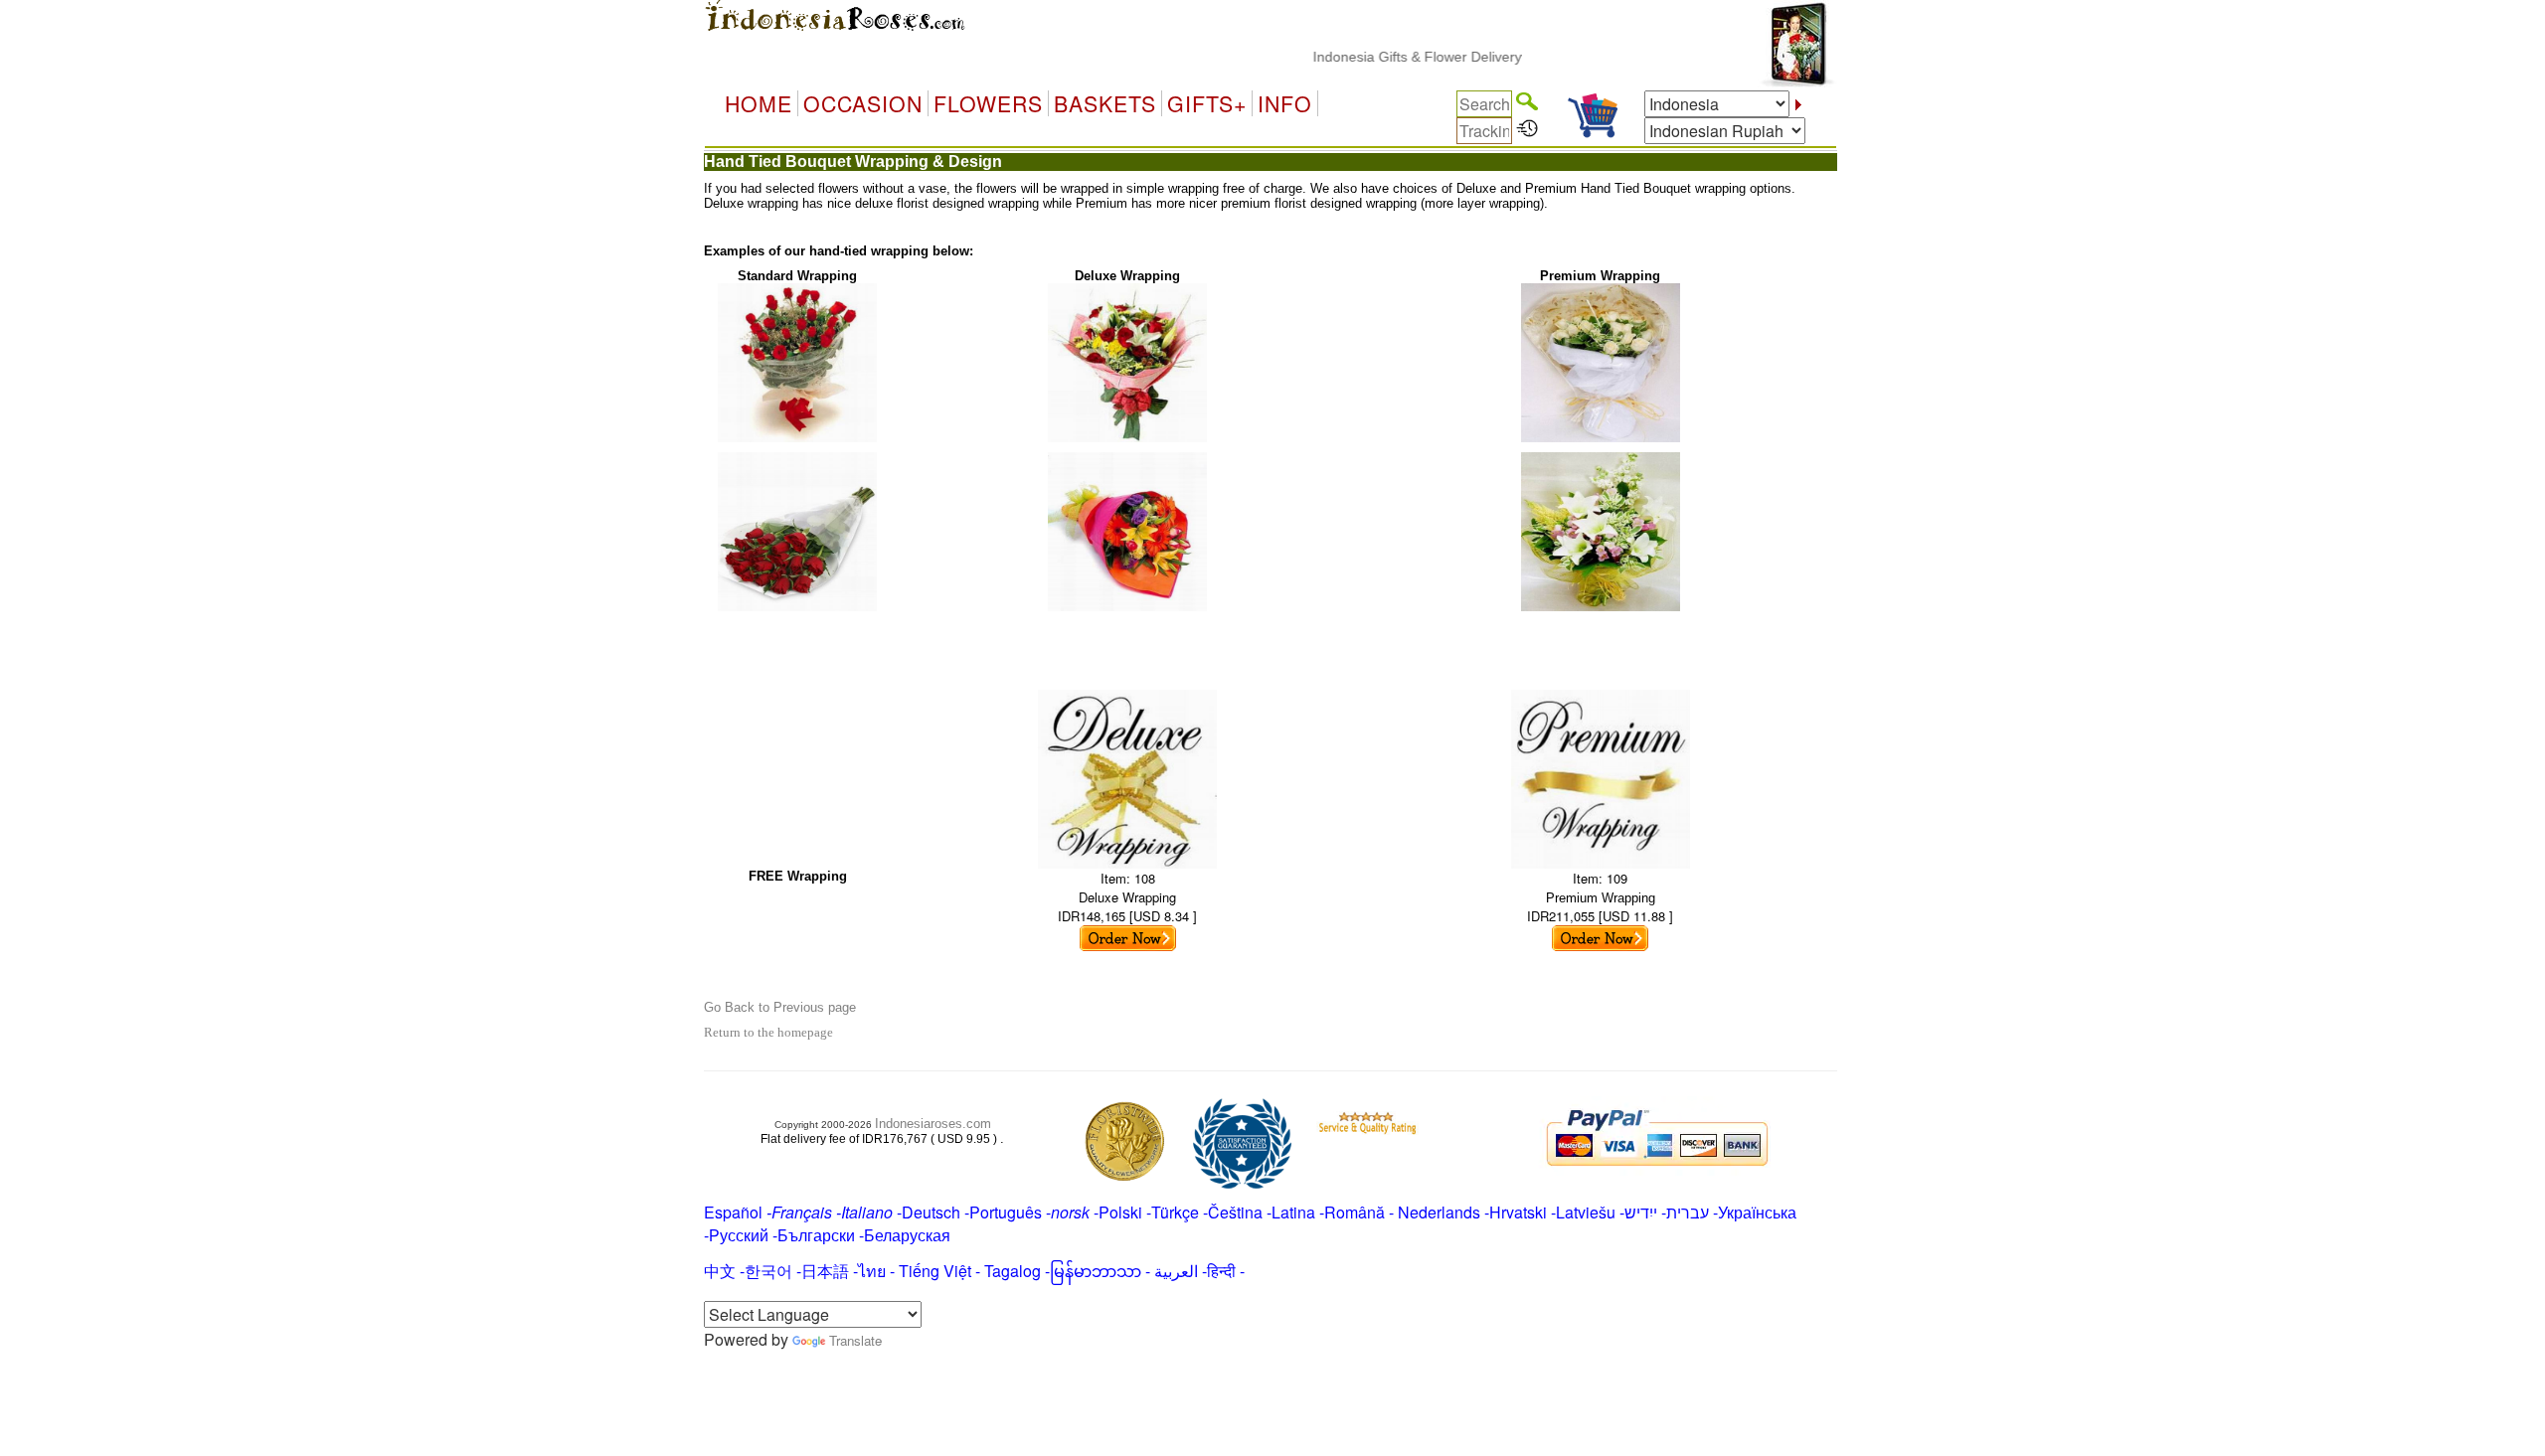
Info (1285, 103)
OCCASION (863, 103)
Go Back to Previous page (780, 1007)
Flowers (988, 103)
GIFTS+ (1207, 103)
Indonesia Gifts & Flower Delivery (1387, 57)
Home (759, 103)
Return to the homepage (768, 1032)
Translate (855, 1340)
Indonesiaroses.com (933, 1124)
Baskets (1105, 103)
